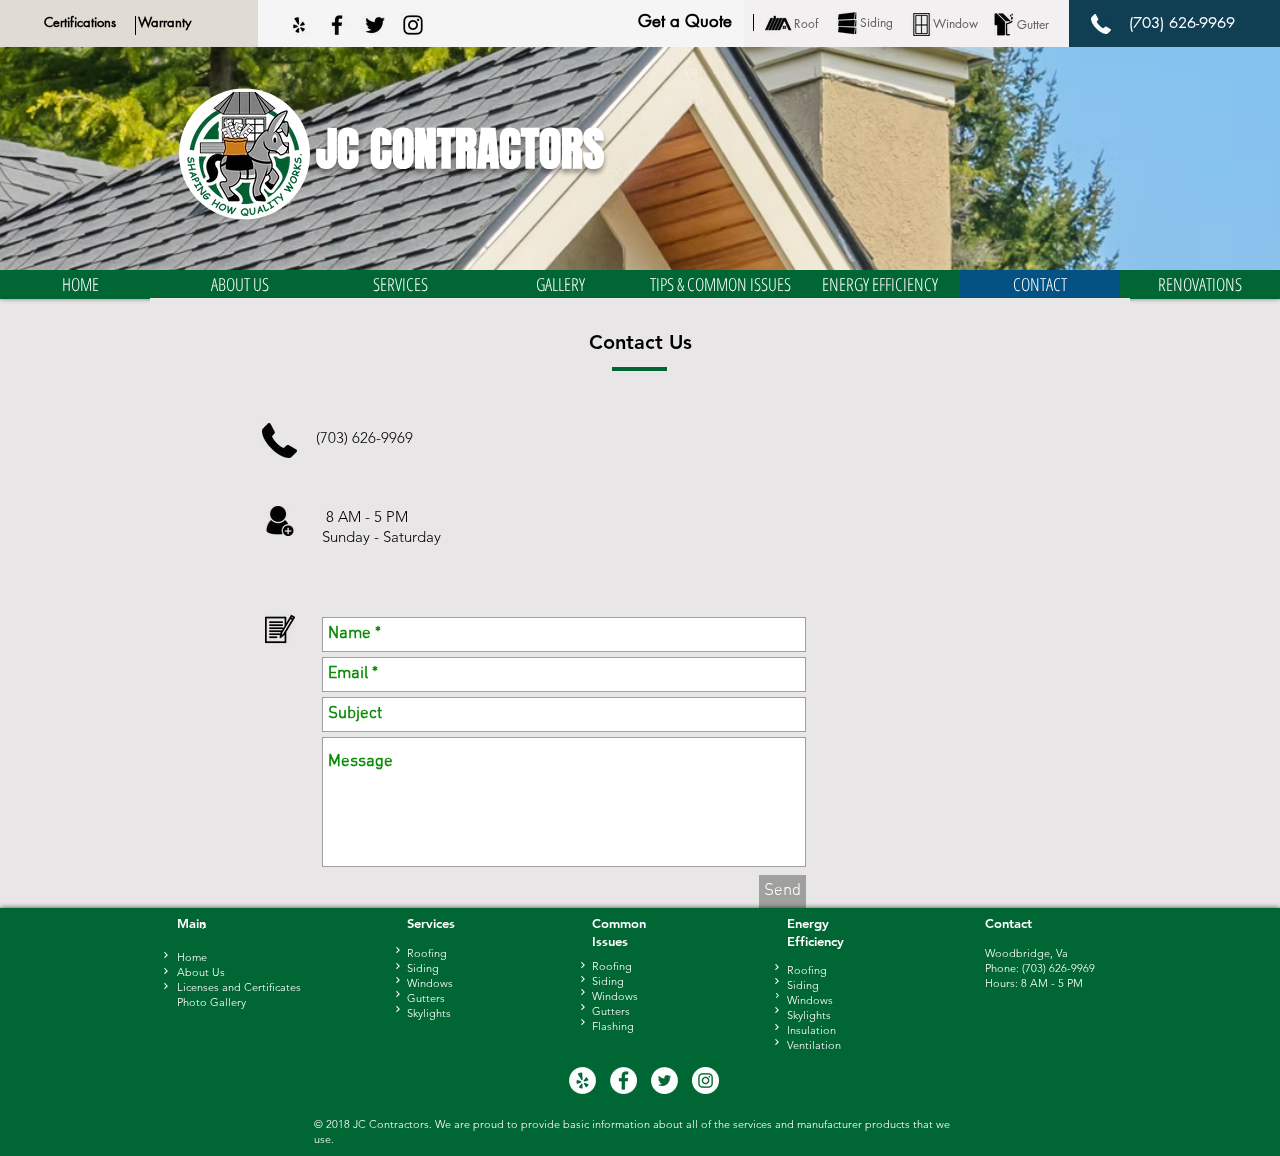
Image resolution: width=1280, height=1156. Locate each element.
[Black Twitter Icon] (375, 25)
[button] (240, 284)
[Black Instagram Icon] (413, 25)
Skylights (809, 1015)
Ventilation (814, 1045)
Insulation (811, 1030)
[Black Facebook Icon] (337, 25)
